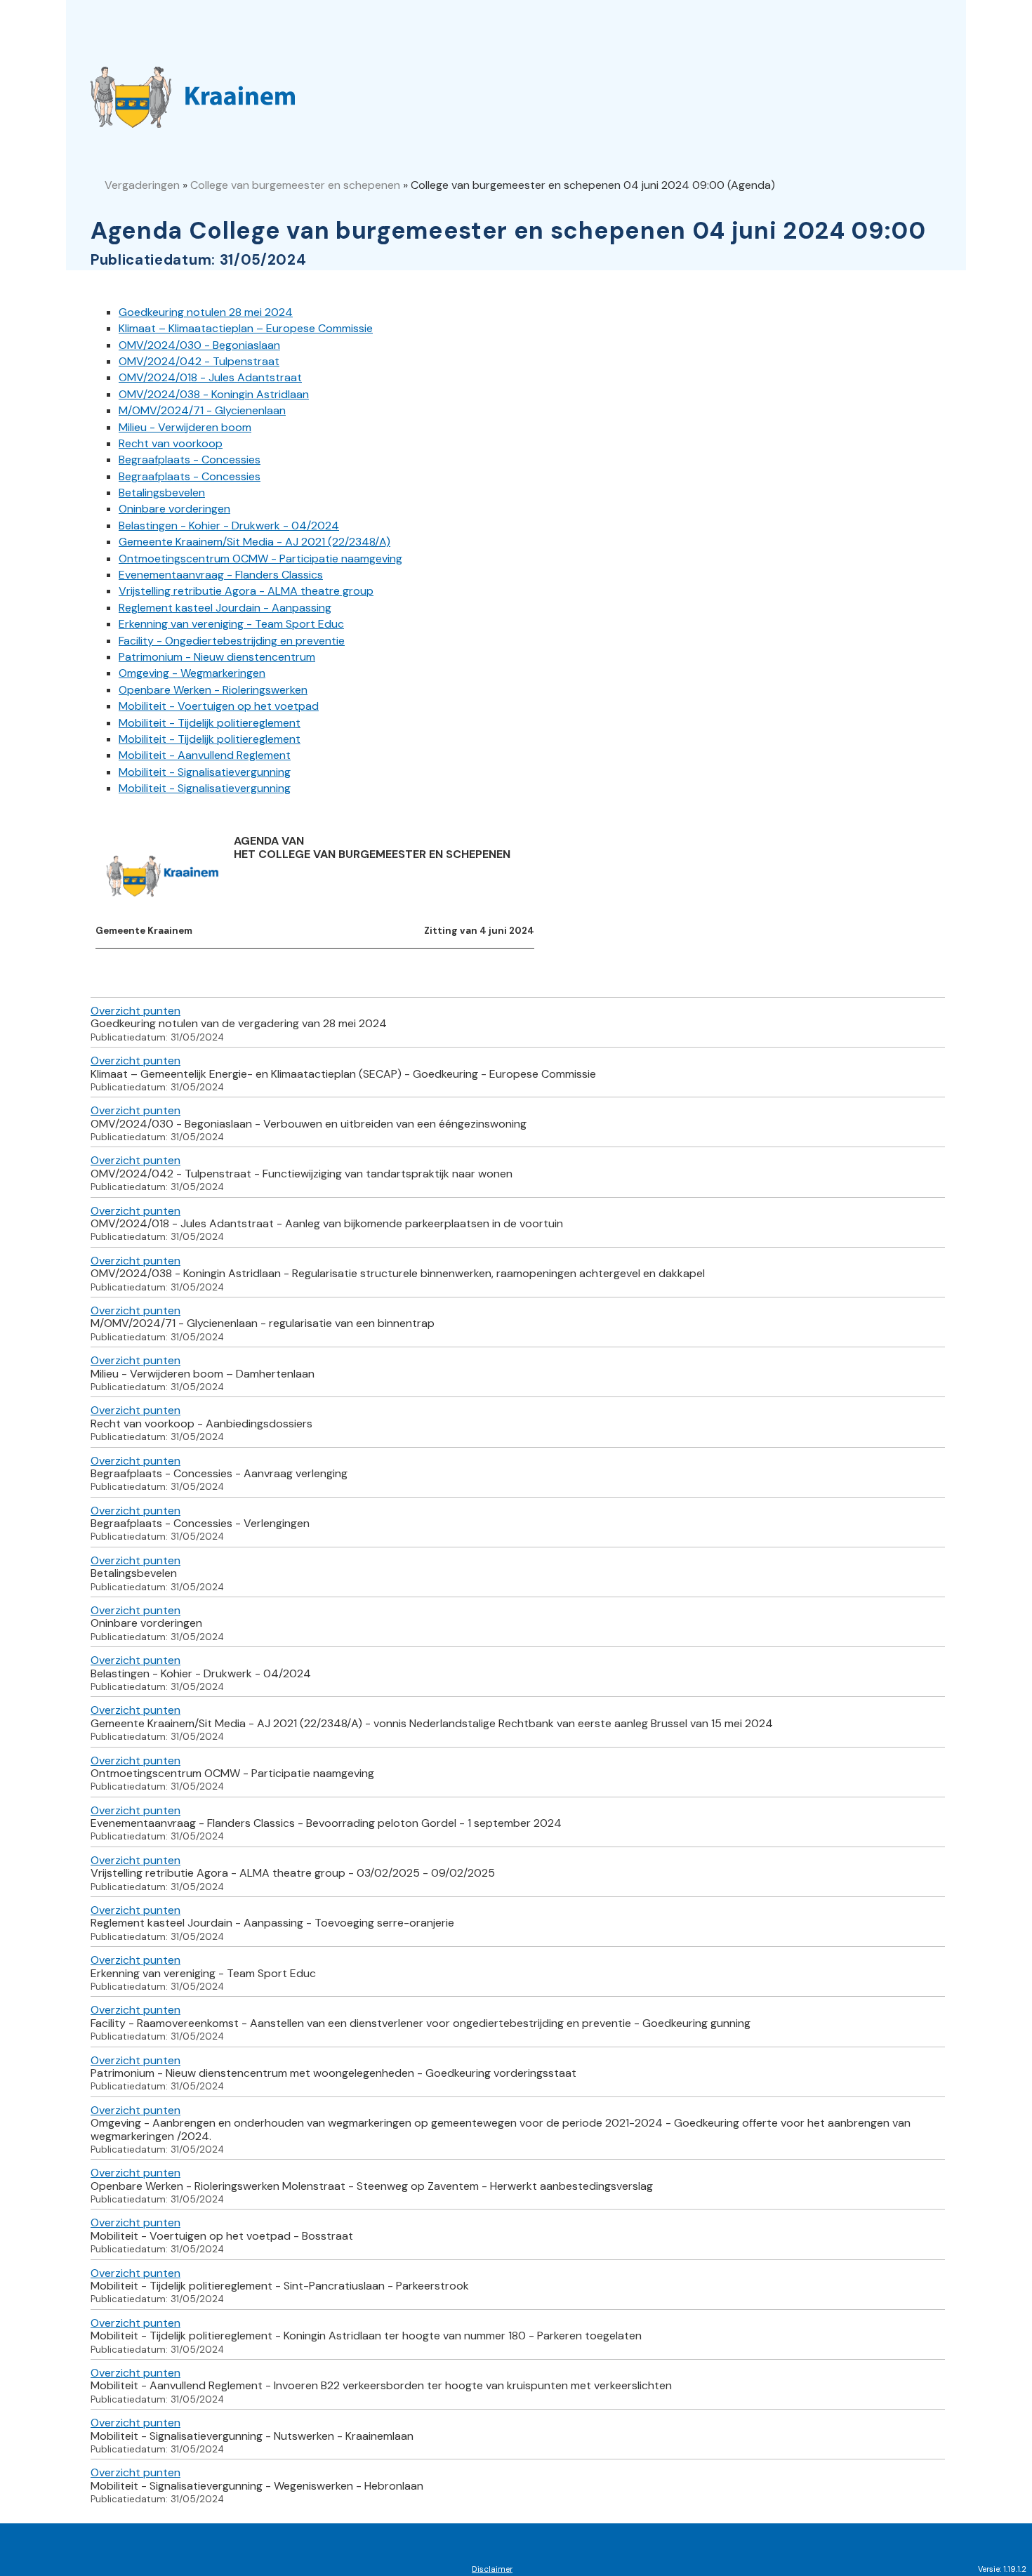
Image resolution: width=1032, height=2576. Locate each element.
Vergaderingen (142, 185)
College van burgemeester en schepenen (295, 185)
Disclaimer (492, 2569)
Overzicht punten (135, 1011)
